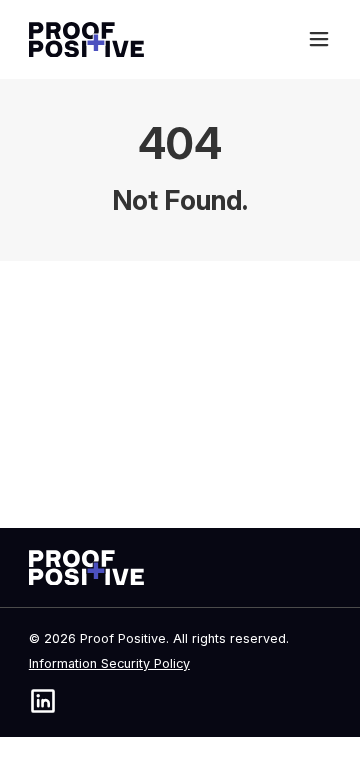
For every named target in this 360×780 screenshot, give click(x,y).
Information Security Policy (109, 663)
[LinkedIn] (43, 701)
